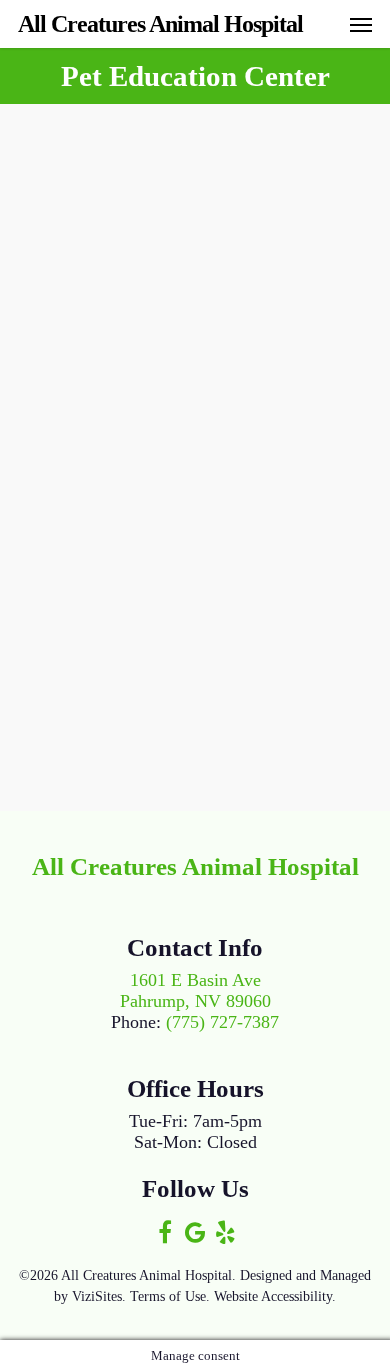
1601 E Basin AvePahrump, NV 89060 (195, 990)
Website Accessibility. (275, 1296)
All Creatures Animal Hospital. (148, 1275)
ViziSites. (99, 1296)
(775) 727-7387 (222, 1022)
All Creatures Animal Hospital (160, 24)
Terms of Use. (170, 1296)
